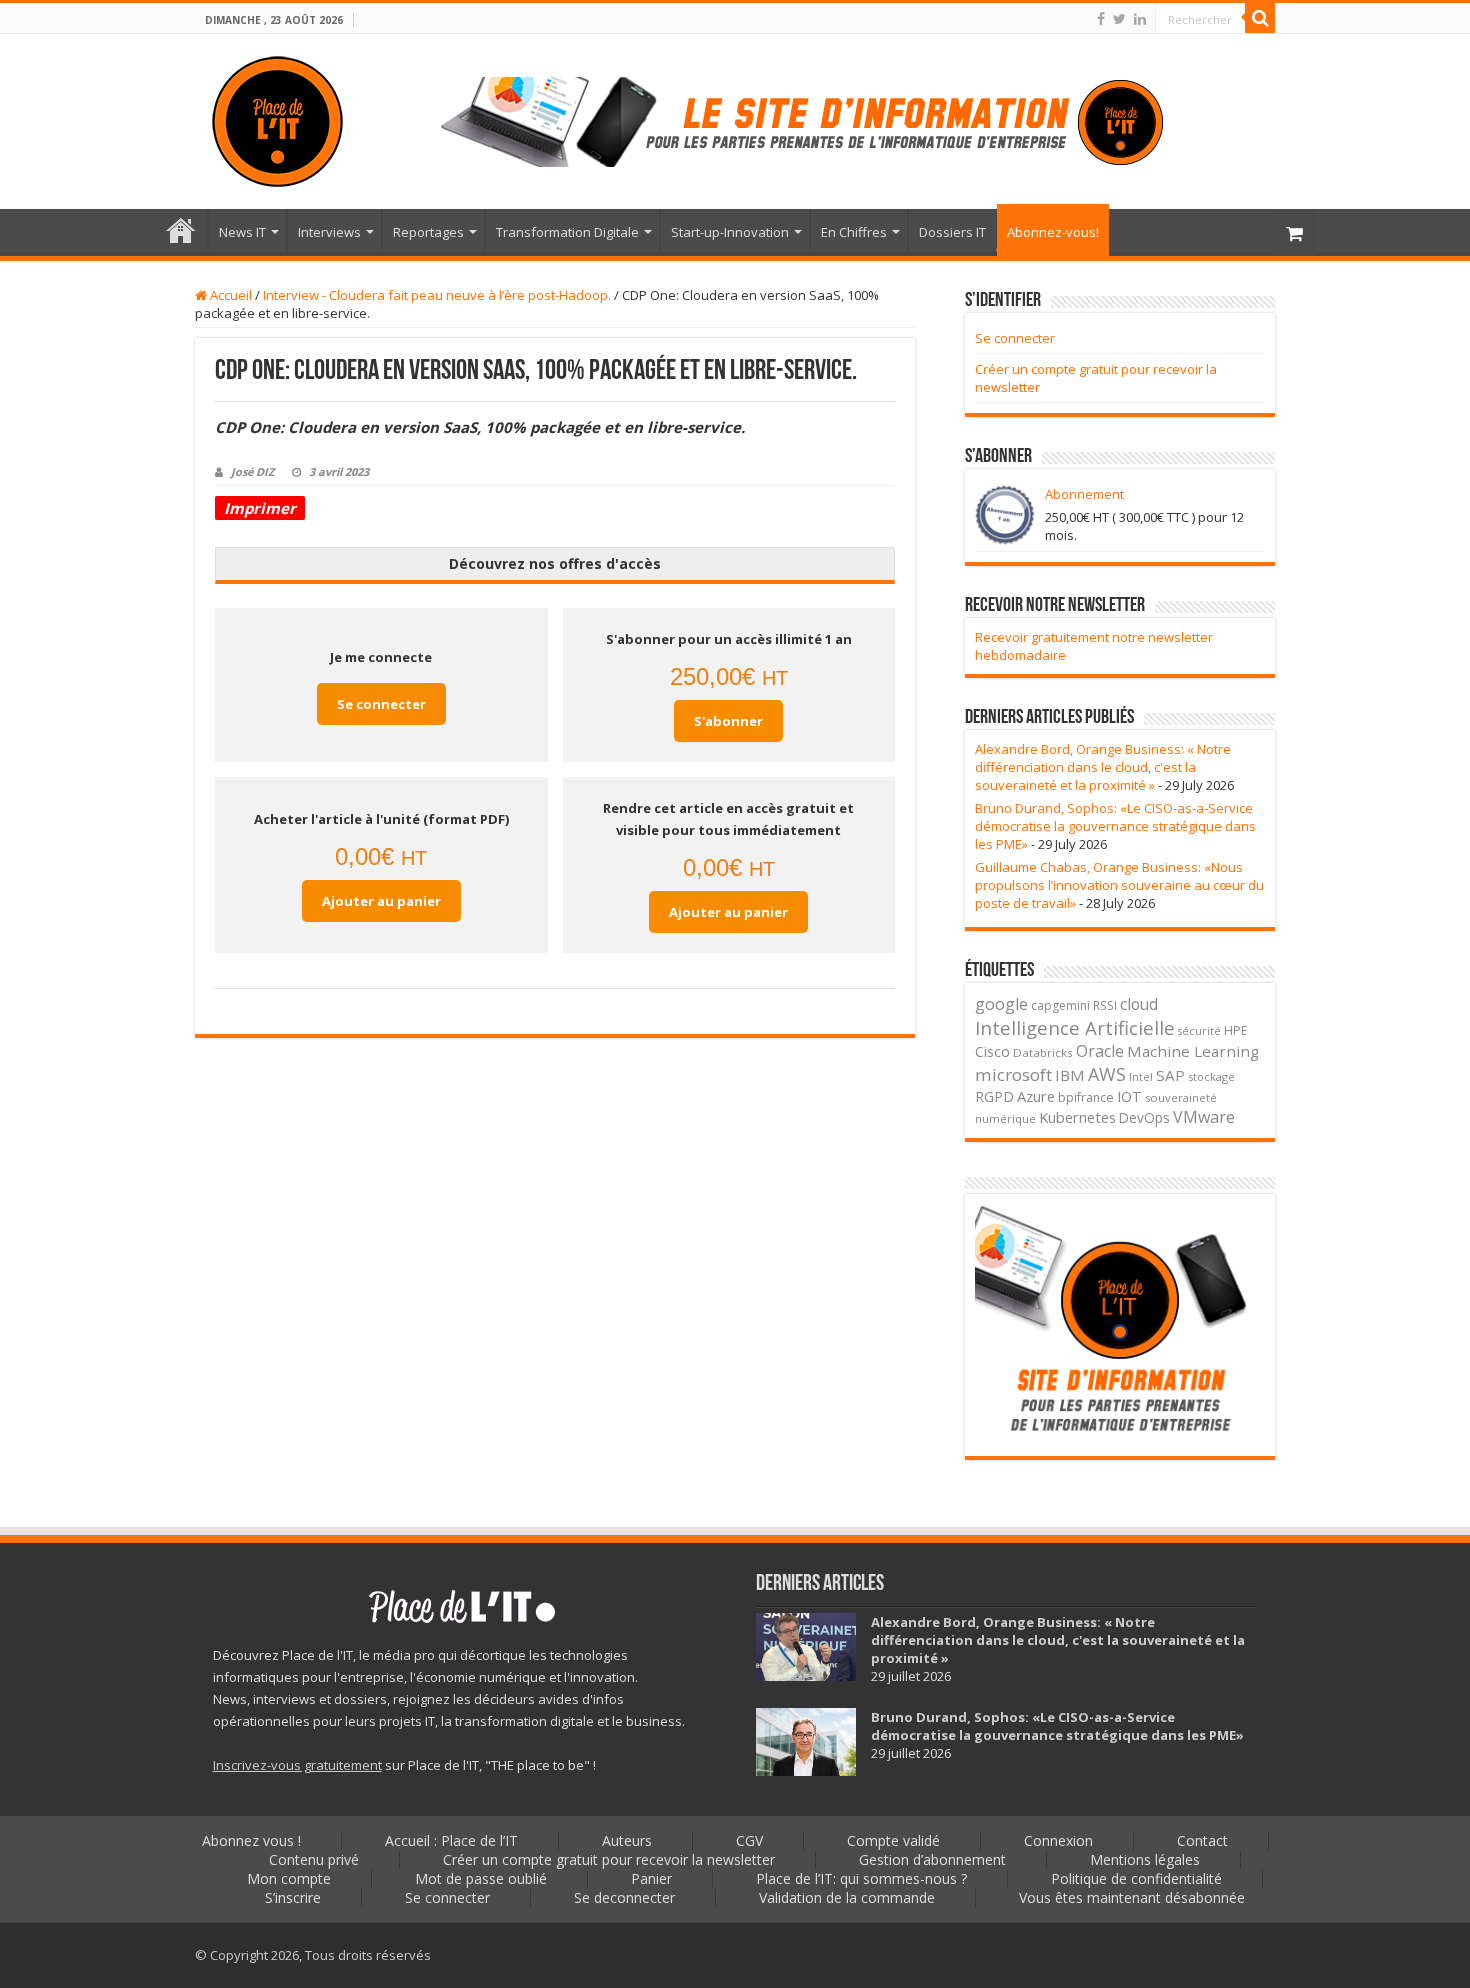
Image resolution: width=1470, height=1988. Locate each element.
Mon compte (289, 1878)
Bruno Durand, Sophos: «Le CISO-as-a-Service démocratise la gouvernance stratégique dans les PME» (1115, 826)
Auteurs (627, 1840)
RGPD (994, 1096)
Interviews (329, 232)
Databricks (1043, 1052)
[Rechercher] (1260, 18)
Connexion (1058, 1840)
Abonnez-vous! (1053, 232)
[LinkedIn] (1140, 19)
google (1001, 1004)
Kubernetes (1077, 1117)
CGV (749, 1840)
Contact (1202, 1840)
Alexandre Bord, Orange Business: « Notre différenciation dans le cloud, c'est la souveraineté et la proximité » (1103, 767)
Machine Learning (1193, 1051)
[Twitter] (1119, 19)
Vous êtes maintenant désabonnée (1132, 1897)
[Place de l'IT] (277, 121)
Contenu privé (314, 1859)
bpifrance (1086, 1097)
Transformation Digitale (567, 232)
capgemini (1060, 1005)
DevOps (1144, 1117)
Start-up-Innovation (730, 232)
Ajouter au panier (381, 901)
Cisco (992, 1051)
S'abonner (728, 721)
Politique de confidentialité (1136, 1878)
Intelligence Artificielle (1075, 1027)
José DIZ (252, 471)
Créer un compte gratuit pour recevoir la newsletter (609, 1859)
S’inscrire (293, 1897)
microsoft (1013, 1074)
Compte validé (893, 1840)
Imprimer (260, 508)
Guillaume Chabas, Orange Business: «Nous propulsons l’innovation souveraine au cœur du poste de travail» (1119, 885)
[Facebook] (1101, 19)
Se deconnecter (624, 1897)
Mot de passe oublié (481, 1878)
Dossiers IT (952, 232)
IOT (1129, 1096)
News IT (242, 232)
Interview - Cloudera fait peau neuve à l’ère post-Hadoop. (437, 295)
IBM (1070, 1075)
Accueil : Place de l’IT (181, 230)
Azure (1036, 1096)
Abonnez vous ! (251, 1840)
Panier (651, 1878)
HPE (1236, 1030)
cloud (1139, 1004)
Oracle (1100, 1051)
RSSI (1105, 1005)
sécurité (1199, 1031)
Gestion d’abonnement (932, 1859)
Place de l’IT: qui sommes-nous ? (861, 1878)
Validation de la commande (847, 1897)
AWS (1107, 1074)
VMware (1204, 1117)
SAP (1170, 1075)
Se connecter (381, 704)
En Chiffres (854, 232)
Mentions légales (1145, 1859)
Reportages (428, 232)
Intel (1141, 1077)
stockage (1211, 1076)
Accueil (229, 295)
